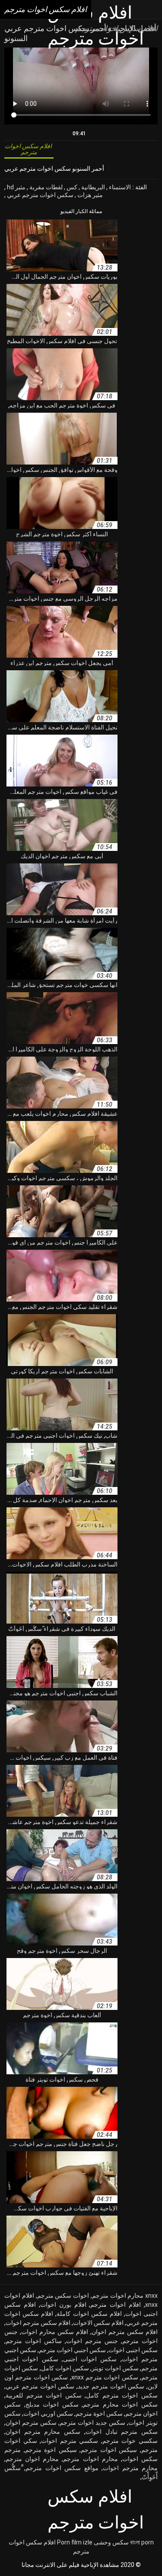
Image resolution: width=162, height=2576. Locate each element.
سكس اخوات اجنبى (90, 2359)
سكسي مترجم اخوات (70, 2441)
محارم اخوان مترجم (32, 2459)
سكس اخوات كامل (65, 2368)
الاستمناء (119, 187)
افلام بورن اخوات (63, 2305)
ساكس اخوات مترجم (34, 2341)
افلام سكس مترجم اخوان (125, 2332)
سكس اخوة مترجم (99, 2414)
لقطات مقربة (45, 187)
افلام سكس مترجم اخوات (38, 2323)
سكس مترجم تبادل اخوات (122, 2432)
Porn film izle (75, 2542)
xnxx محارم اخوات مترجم (125, 2296)
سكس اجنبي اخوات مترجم (72, 2350)
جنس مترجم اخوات (92, 2341)
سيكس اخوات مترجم (109, 2450)
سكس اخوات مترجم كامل (122, 2395)
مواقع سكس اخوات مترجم (62, 2468)
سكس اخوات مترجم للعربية (44, 2395)
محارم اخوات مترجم (90, 2459)
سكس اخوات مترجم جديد (111, 2386)
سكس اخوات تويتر (115, 2368)
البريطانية (92, 187)
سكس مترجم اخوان (31, 2423)
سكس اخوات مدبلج (52, 2404)
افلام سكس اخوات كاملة (89, 2314)
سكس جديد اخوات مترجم (92, 2423)
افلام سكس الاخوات (98, 2323)
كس (71, 187)
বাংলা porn (142, 2542)
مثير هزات (89, 195)
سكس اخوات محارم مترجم (120, 2404)
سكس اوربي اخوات (48, 2414)
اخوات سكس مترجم (63, 2296)
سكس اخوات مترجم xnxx (105, 2377)
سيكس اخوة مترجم (51, 2450)
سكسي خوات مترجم (130, 2441)
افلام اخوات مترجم (116, 2305)
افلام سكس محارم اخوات (55, 2332)
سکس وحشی (111, 2542)
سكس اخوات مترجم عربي (40, 195)
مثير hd (16, 187)
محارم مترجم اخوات (130, 2468)
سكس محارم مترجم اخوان (43, 2432)
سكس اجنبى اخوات (133, 2350)
